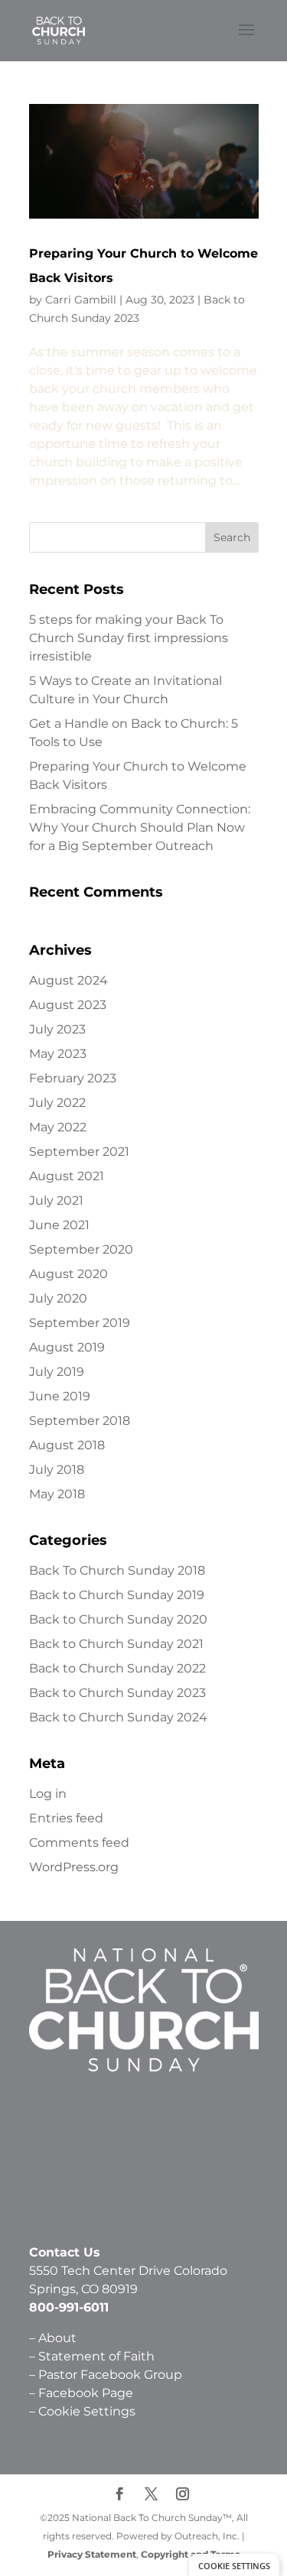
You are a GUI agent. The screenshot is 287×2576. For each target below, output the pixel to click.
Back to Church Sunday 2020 (118, 1619)
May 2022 (58, 1127)
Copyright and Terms (190, 2554)
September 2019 (80, 1323)
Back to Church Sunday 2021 (116, 1644)
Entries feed (66, 1818)
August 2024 (68, 980)
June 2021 (59, 1225)
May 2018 (57, 1494)
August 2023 (68, 1005)
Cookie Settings (87, 2411)
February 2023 (73, 1078)
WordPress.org (74, 1867)
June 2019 (60, 1396)
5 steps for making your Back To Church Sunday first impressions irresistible (129, 638)
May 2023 (58, 1054)
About (57, 2338)
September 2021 (79, 1152)
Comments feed (79, 1843)
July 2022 (57, 1103)
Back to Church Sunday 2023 (117, 1693)
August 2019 (67, 1347)
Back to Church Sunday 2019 (117, 1595)
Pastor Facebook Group (110, 2375)
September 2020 (81, 1249)
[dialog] (234, 2565)
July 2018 (57, 1470)
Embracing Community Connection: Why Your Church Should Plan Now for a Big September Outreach (140, 827)
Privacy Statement (92, 2554)
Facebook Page (86, 2393)
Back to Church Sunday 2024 (118, 1717)
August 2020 (68, 1274)
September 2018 (80, 1421)
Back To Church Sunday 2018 (117, 1570)
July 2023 (57, 1029)
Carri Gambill (81, 300)
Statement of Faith (98, 2356)
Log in (48, 1794)
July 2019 (57, 1372)
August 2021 (67, 1176)
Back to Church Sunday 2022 (117, 1668)
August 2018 (67, 1445)
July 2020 (58, 1298)
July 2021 (56, 1200)
